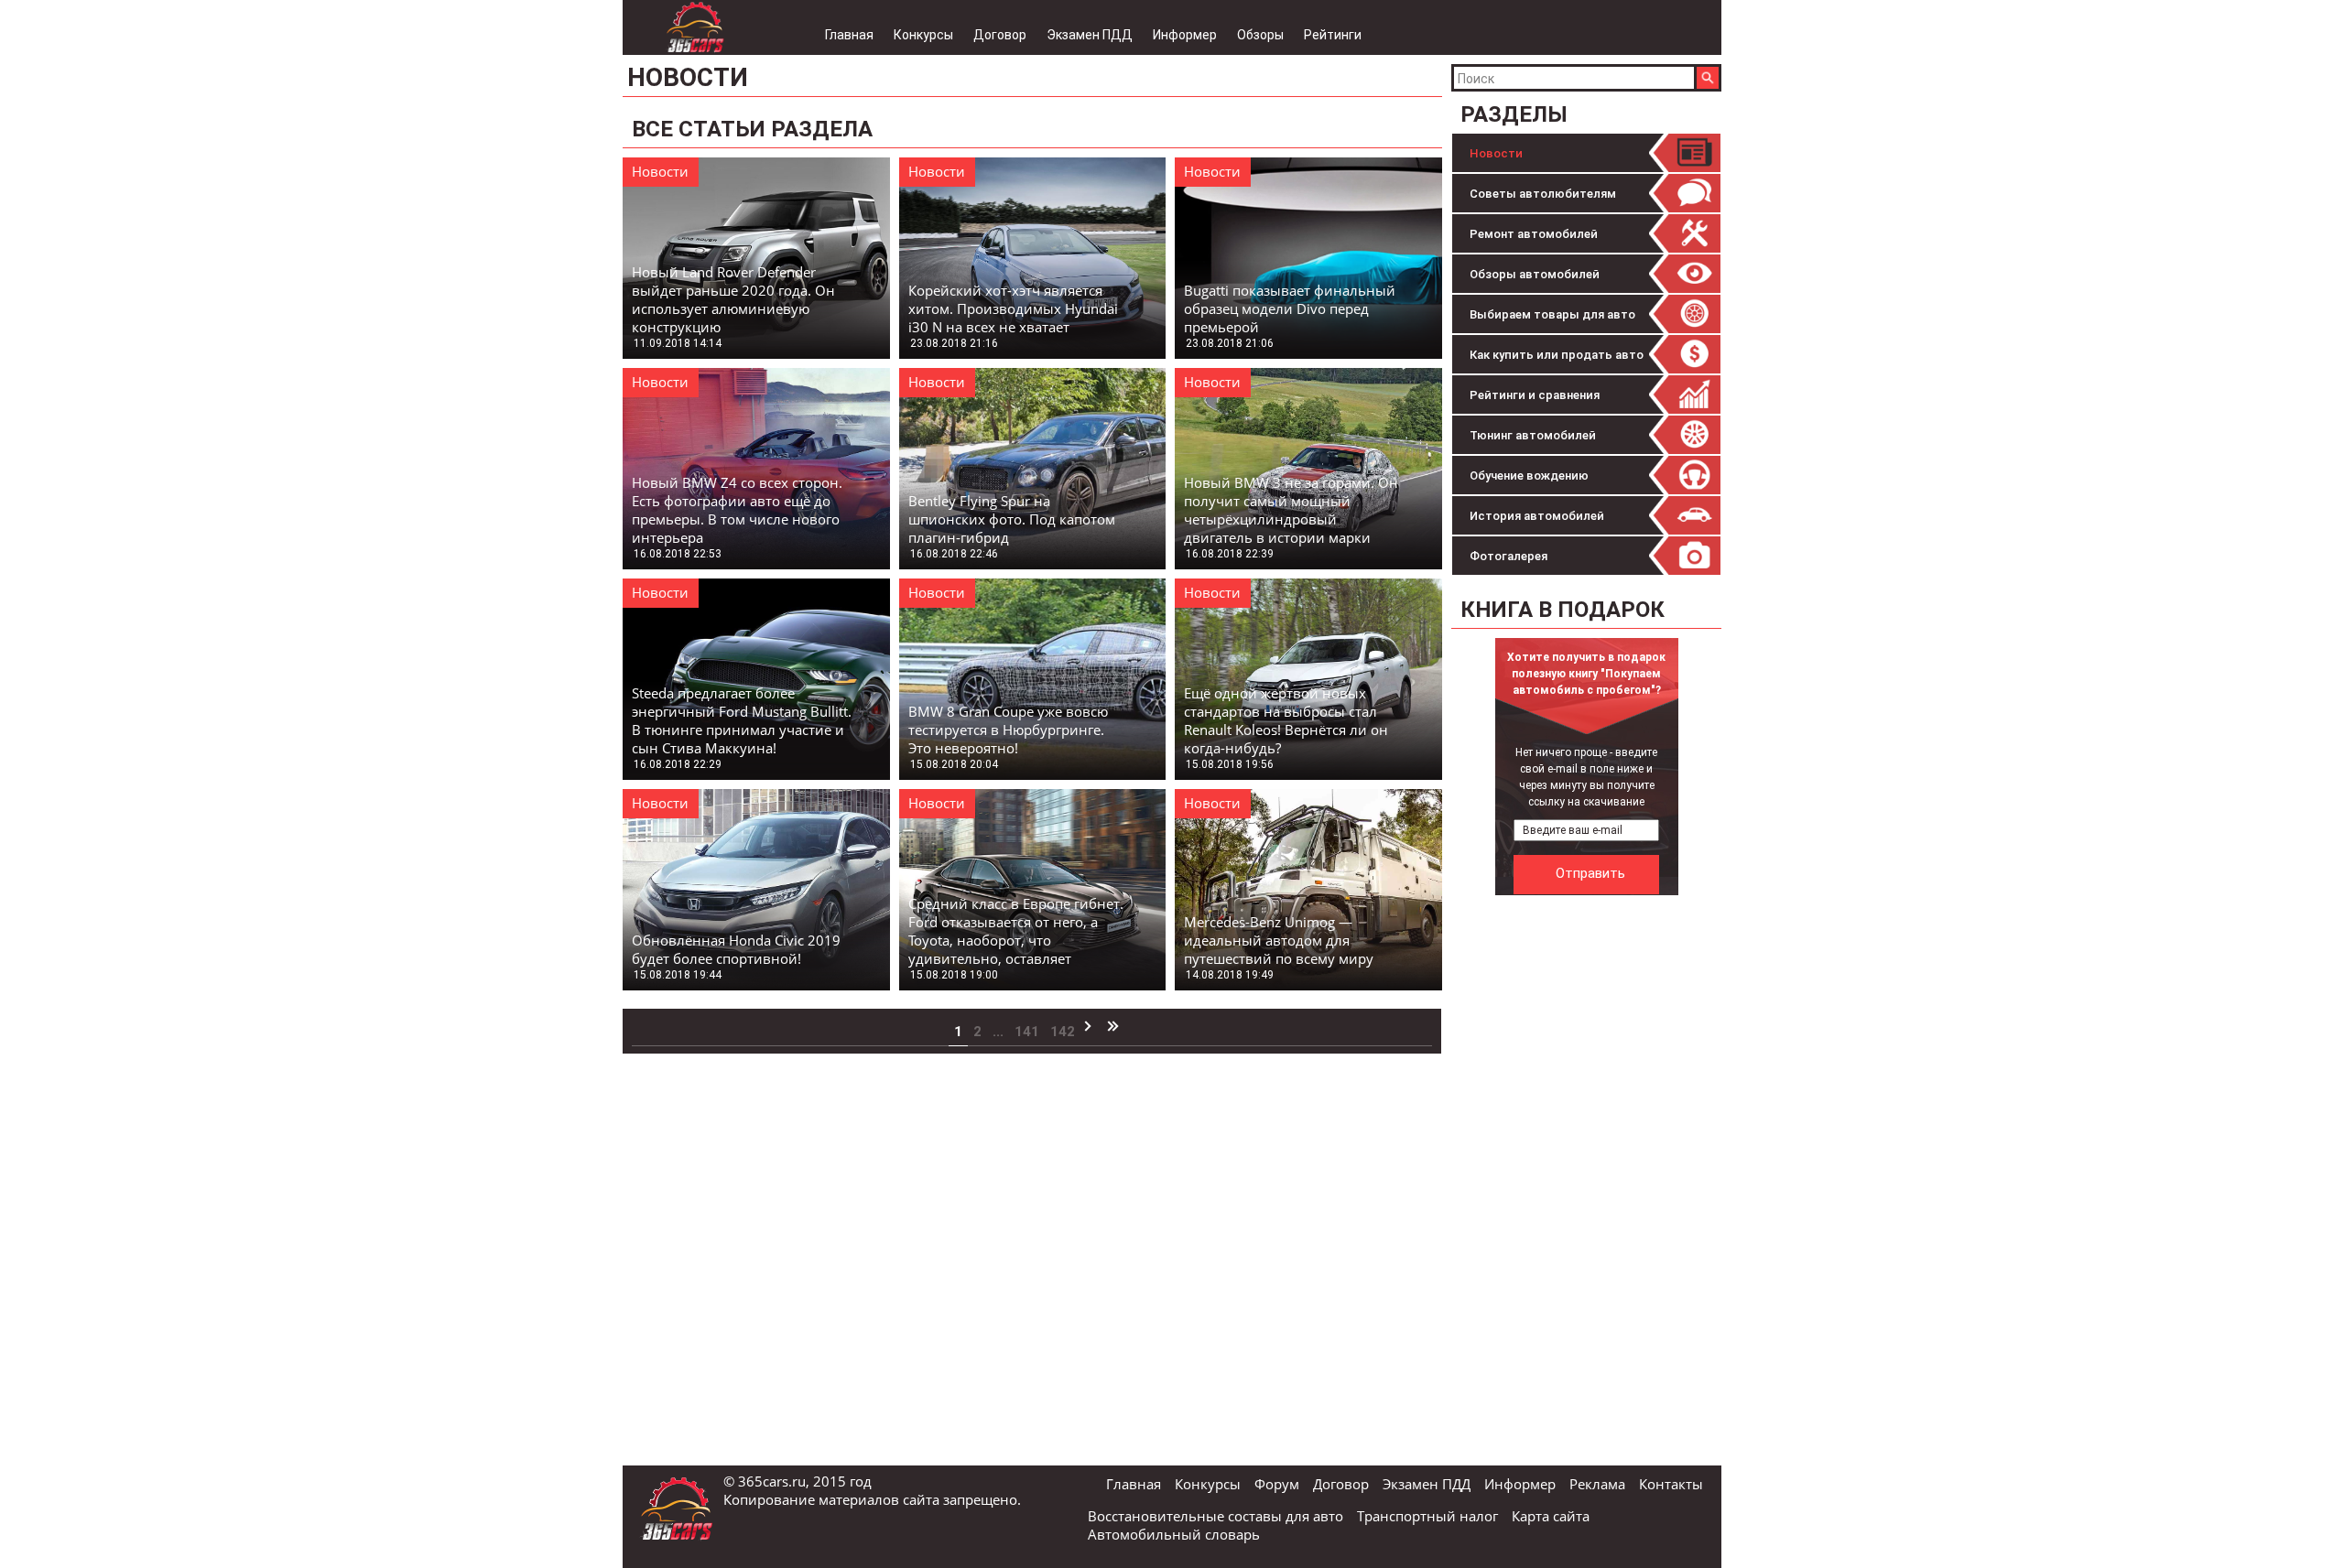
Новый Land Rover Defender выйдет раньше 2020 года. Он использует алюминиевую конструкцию (733, 299)
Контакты (1671, 1484)
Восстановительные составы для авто (1215, 1516)
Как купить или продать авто (1557, 355)
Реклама (1597, 1484)
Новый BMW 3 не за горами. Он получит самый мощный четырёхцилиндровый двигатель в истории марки (1291, 510)
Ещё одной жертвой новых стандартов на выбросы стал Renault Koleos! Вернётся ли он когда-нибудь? (1286, 720)
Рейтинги (1333, 35)
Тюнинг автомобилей (1533, 435)
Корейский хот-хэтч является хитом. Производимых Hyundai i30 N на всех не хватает (1013, 308)
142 (1063, 1032)
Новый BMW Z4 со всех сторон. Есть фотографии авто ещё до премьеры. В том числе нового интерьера (737, 510)
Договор (1000, 35)
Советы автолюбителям (1543, 194)
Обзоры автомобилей (1535, 274)
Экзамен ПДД (1090, 35)
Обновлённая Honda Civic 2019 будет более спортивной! (736, 949)
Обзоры (1260, 35)
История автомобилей (1537, 516)
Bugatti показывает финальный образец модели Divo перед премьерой (1290, 308)
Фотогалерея (1508, 556)
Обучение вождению (1529, 476)
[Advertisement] (1589, 1179)
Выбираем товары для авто (1552, 314)
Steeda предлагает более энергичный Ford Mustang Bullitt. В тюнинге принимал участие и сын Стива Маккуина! (742, 720)
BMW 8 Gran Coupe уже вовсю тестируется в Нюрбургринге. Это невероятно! (1008, 730)
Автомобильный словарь (1174, 1534)
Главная (849, 35)
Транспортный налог (1427, 1516)
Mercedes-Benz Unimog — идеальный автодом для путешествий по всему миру (1279, 940)
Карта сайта (1551, 1516)
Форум (1277, 1484)
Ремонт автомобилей (1534, 234)
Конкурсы (923, 35)
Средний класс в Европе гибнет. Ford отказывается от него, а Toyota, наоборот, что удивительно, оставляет (1016, 931)
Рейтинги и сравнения (1535, 395)
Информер (1185, 35)
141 (1027, 1032)
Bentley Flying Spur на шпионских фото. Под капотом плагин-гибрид (1012, 519)
